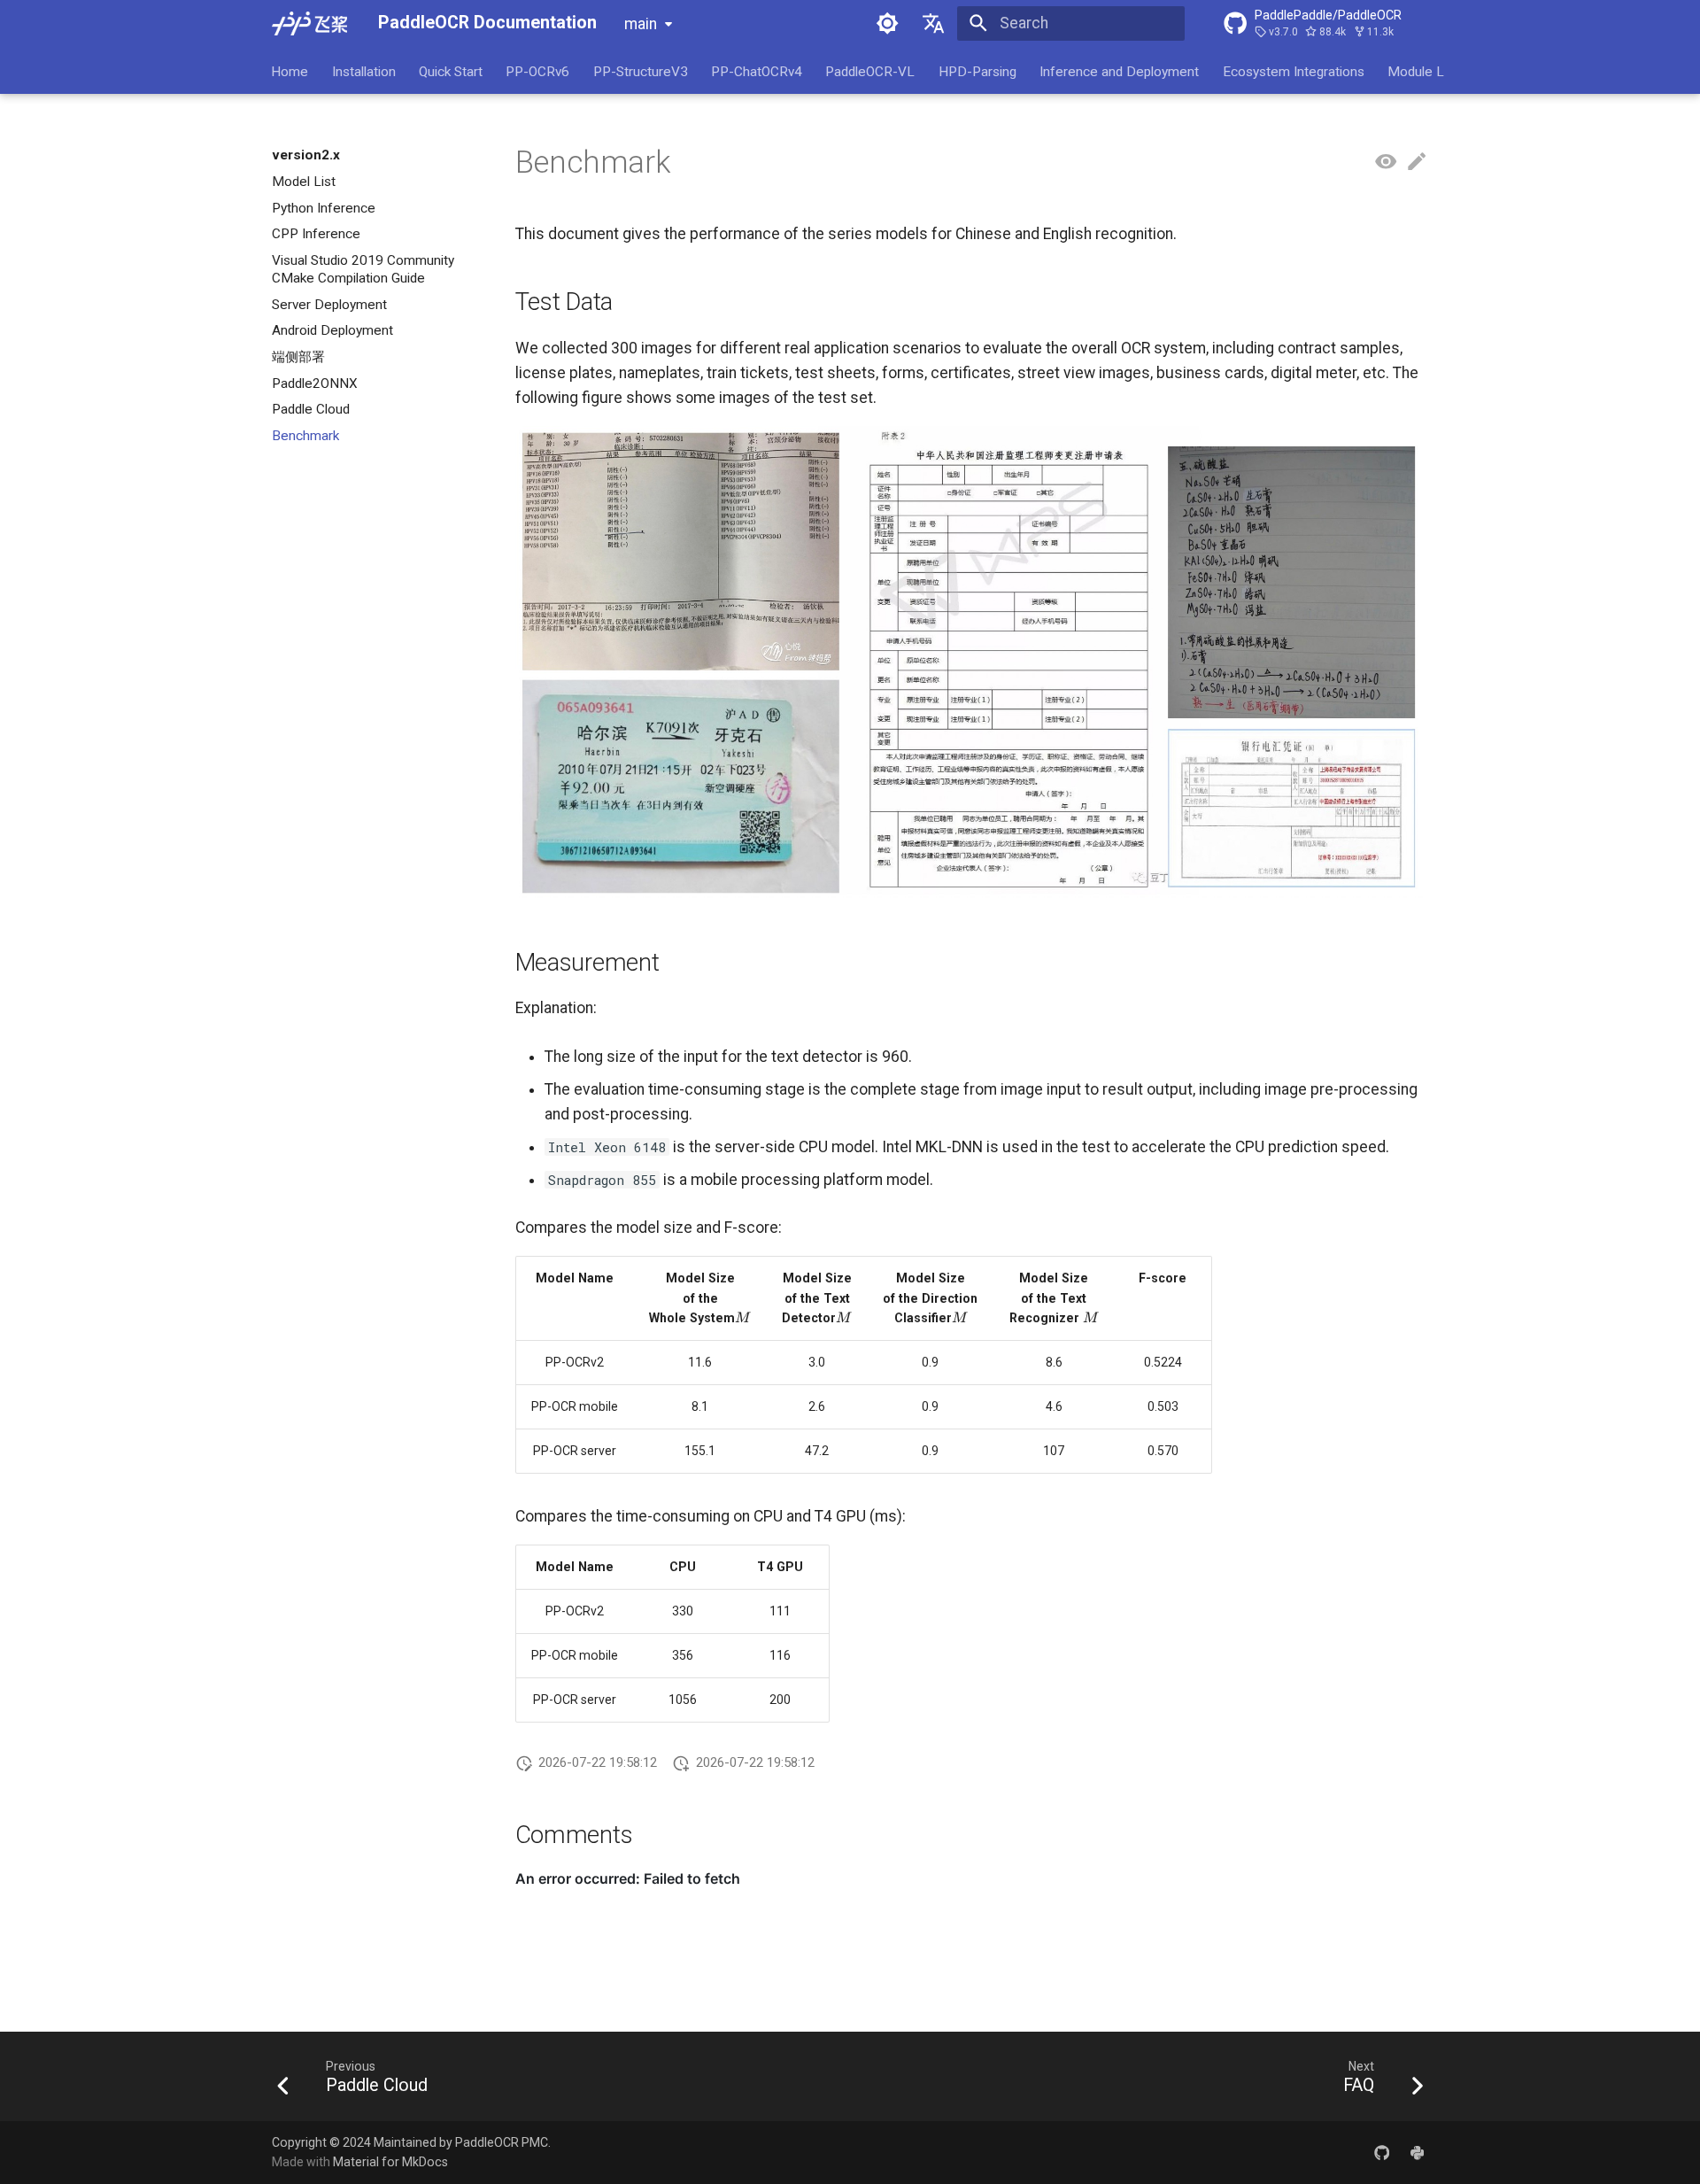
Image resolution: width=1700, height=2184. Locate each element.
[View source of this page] (1386, 162)
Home (290, 71)
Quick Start (451, 71)
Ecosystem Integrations (1294, 71)
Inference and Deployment (1120, 71)
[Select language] (934, 23)
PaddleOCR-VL (871, 71)
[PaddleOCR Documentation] (309, 23)
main (641, 24)
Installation (364, 71)
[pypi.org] (1417, 2152)
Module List (1423, 71)
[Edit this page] (1417, 162)
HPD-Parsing (977, 71)
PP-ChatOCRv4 (757, 71)
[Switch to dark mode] (887, 23)
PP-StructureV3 (641, 71)
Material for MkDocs (390, 2162)
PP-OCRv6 (538, 71)
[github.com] (1382, 2152)
